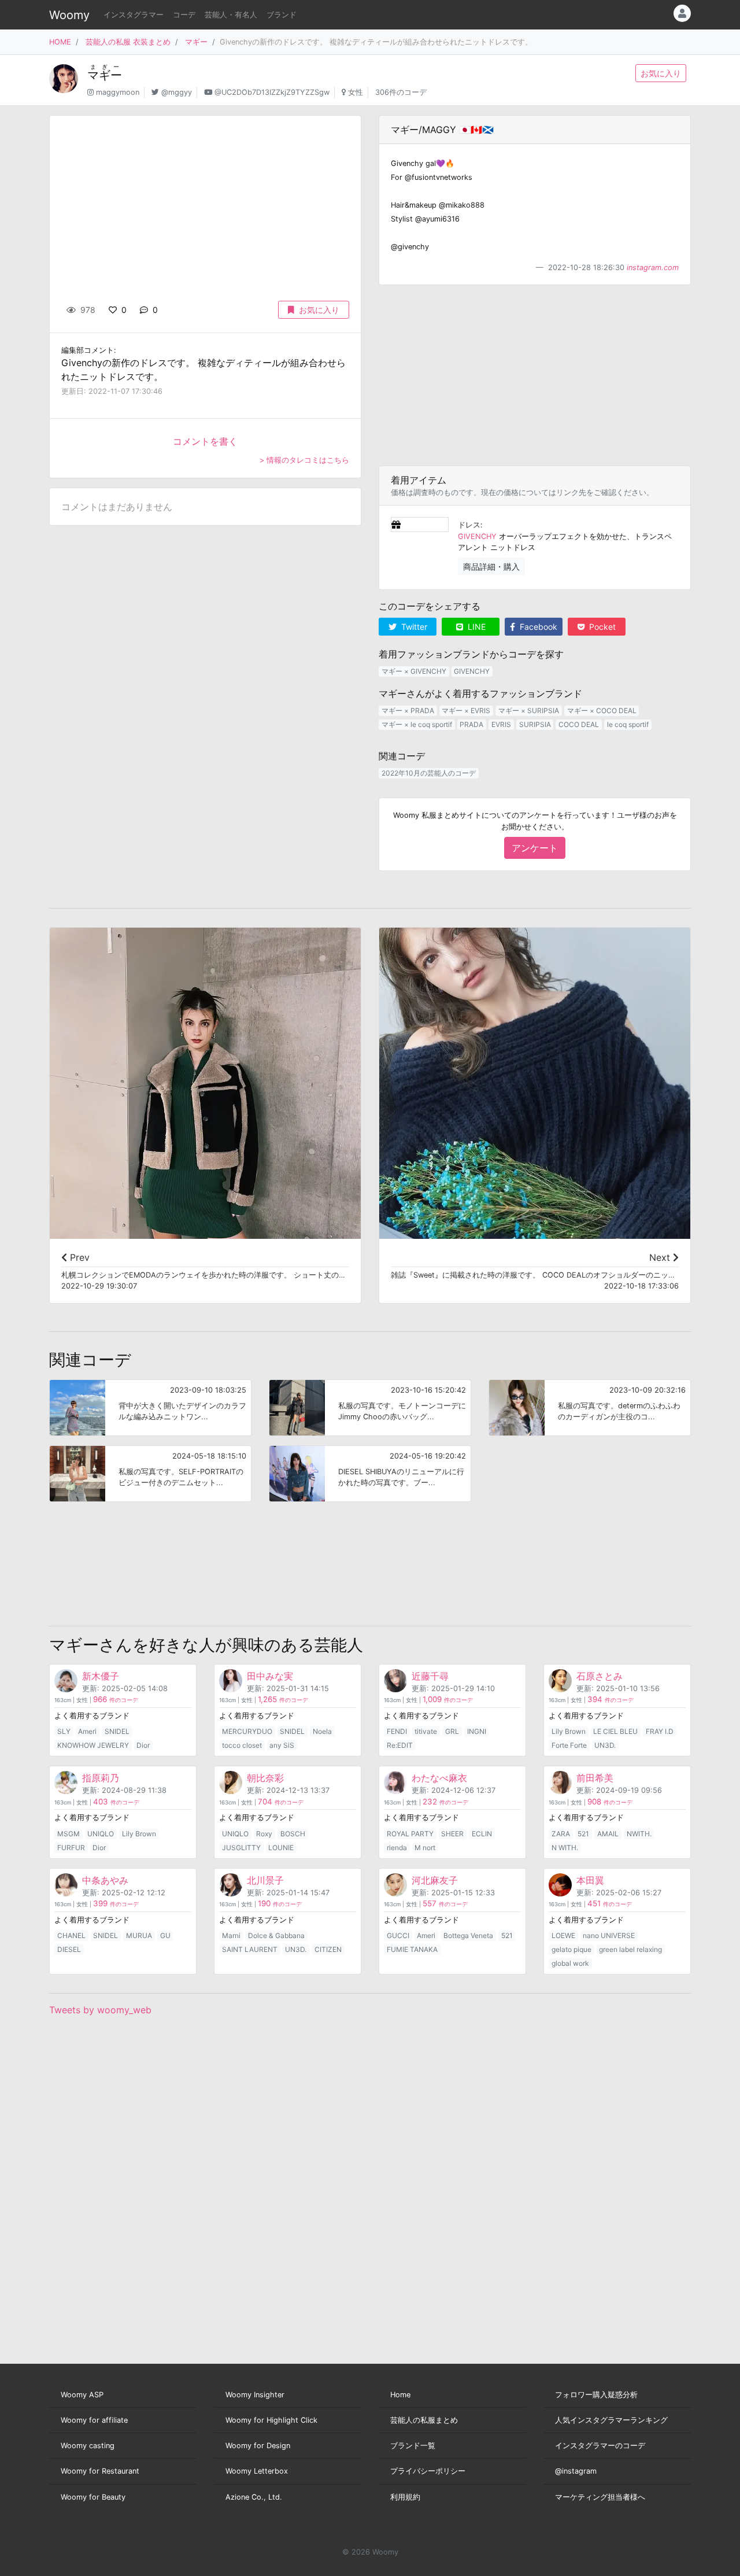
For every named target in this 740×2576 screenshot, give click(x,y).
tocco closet (242, 1745)
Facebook (537, 627)
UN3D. (605, 1745)
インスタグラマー (134, 15)
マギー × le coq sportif (417, 724)
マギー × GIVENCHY (414, 671)
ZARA (561, 1834)
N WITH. (565, 1848)
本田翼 (590, 1880)
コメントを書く (205, 441)
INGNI (477, 1731)
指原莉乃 (101, 1778)
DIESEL (69, 1949)
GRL (452, 1731)
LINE (476, 627)
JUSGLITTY (241, 1848)
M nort (425, 1848)
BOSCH (293, 1834)
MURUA (139, 1935)
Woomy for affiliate (94, 2420)
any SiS (282, 1745)
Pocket (601, 627)
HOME (60, 42)
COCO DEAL (579, 724)
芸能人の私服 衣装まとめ (128, 42)
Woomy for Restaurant (100, 2471)
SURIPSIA (535, 724)
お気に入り (661, 73)
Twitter (413, 627)
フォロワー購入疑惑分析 (596, 2395)
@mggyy (177, 92)
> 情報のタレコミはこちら (304, 460)
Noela (322, 1731)
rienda (397, 1848)
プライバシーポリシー (428, 2471)
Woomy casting (88, 2446)
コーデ (184, 15)
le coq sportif (628, 724)
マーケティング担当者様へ (600, 2497)
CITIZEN (328, 1949)
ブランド (282, 15)
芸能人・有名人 (231, 15)
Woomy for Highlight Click (271, 2420)
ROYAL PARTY (410, 1834)
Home (400, 2395)
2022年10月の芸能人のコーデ (429, 773)
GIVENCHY (477, 536)
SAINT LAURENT (250, 1949)
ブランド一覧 (413, 2446)
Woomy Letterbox (257, 2471)
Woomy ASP (82, 2395)
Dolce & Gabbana (276, 1935)
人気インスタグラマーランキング (611, 2420)
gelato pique (571, 1949)
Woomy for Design (258, 2446)
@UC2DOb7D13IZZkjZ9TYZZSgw (272, 92)
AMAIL (608, 1834)
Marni (231, 1935)
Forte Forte (569, 1745)
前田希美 (595, 1778)
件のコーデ (116, 1700)
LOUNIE (281, 1848)
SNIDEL (117, 1731)
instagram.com (653, 267)
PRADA (471, 724)
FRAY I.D (660, 1731)
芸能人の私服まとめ (424, 2420)
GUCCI (398, 1935)
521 (583, 1834)
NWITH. (639, 1834)
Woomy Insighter (255, 2395)
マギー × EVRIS (466, 711)
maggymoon (118, 92)
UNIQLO (101, 1834)
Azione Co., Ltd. (254, 2497)
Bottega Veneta (468, 1935)
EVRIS (501, 724)
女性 (356, 92)
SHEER (452, 1834)
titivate (426, 1731)
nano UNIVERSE (609, 1935)
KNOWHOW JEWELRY (93, 1745)
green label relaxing (630, 1949)
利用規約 (405, 2497)
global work (570, 1963)
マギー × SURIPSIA (529, 711)
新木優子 (101, 1676)
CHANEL (71, 1935)
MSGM (69, 1834)
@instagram (576, 2471)
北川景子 (265, 1880)
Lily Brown (569, 1731)
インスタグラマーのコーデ (600, 2446)
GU (165, 1935)
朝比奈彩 (265, 1778)
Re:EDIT (400, 1745)
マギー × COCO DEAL (602, 711)
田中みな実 (270, 1676)
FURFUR (71, 1848)
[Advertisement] (535, 375)
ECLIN (482, 1834)
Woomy (69, 15)
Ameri (87, 1731)
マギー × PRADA (408, 711)
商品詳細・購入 (491, 567)
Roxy (264, 1834)
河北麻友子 (435, 1880)
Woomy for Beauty (93, 2497)
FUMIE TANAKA (412, 1949)
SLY (64, 1731)
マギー (196, 42)
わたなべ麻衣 (439, 1778)
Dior (143, 1745)
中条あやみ (105, 1880)
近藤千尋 (430, 1676)
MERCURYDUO (247, 1731)
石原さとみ (600, 1676)
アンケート (535, 848)
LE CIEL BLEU (615, 1731)
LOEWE (563, 1935)
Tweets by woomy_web (100, 2010)
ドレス (469, 525)
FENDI (397, 1731)
